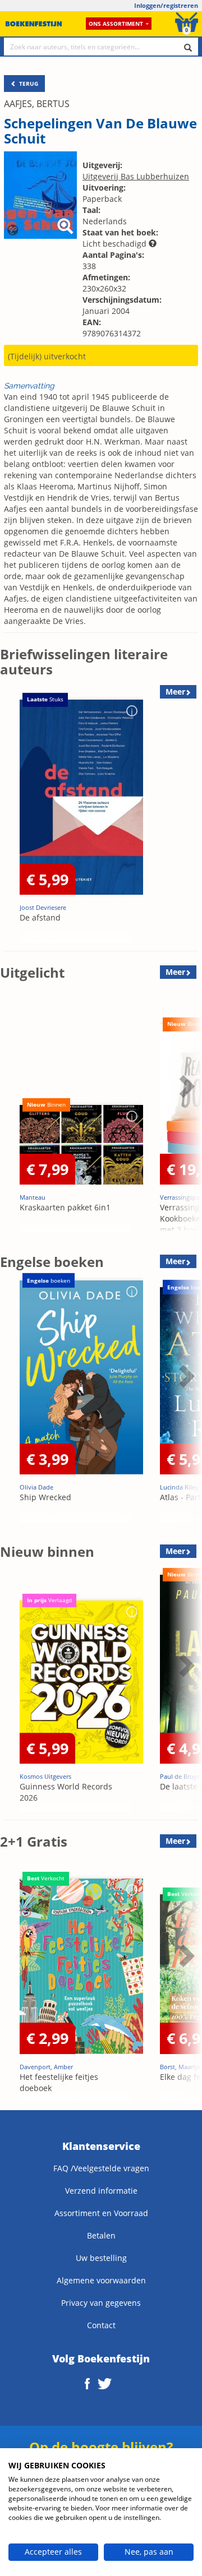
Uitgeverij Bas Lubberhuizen (136, 176)
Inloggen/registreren (166, 5)
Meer (175, 972)
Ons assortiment (116, 24)
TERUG (28, 84)
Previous (11, 817)
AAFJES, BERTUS (37, 104)
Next (185, 817)
